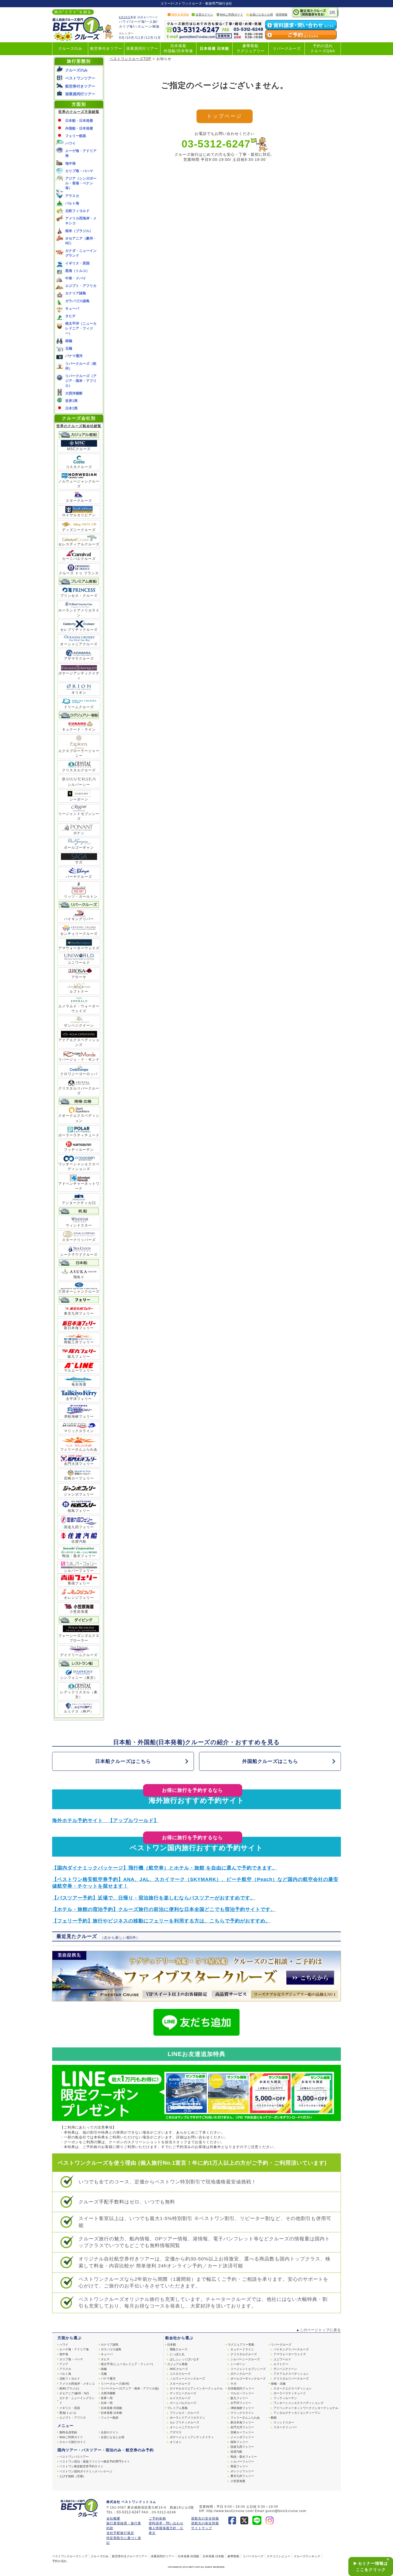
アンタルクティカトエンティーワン (297, 2413)
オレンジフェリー (79, 1598)
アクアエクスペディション (291, 2374)
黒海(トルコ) (68, 2413)
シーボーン (79, 799)
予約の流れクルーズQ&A (323, 48)
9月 (122, 38)
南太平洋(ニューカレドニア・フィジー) (127, 2364)
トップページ (224, 116)
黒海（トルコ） (77, 271)
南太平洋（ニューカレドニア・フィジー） (81, 328)
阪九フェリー (79, 1357)
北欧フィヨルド (77, 211)
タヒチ (70, 316)
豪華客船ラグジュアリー (251, 48)
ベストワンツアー (80, 78)
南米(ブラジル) (69, 2388)
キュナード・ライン (79, 729)
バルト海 (72, 203)
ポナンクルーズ (241, 2374)
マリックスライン (79, 1431)
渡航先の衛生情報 (205, 2523)
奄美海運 (79, 1384)
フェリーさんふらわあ (79, 1449)
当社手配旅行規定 (120, 2533)
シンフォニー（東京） (79, 1678)
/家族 (156, 26)
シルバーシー (79, 785)
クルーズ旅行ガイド (73, 2442)
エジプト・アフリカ (81, 286)
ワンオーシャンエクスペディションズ (79, 1166)
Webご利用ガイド (231, 14)
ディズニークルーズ (79, 530)
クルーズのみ (70, 49)
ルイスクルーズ (180, 2398)
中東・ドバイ (76, 278)
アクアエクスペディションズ (79, 1042)
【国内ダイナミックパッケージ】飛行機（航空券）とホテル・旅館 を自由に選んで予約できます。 (165, 1868)
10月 (130, 38)
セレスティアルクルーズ (79, 544)
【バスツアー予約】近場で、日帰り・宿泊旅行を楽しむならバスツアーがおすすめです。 (154, 1898)
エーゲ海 (138, 22)
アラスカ (72, 196)
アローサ (79, 977)
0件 (333, 12)
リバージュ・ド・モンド (79, 1059)
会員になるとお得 (261, 14)
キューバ (72, 308)
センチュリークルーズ (79, 934)
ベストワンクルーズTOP (130, 59)
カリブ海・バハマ (79, 171)
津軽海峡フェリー (79, 1416)
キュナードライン (242, 2349)
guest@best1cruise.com (286, 2511)
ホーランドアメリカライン (79, 613)
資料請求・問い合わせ (166, 2523)
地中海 (70, 163)
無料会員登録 (180, 14)
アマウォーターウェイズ (79, 948)
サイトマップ (202, 2528)
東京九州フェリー (79, 1313)
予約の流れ (59, 2561)
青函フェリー (79, 1583)
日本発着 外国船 (111, 2408)
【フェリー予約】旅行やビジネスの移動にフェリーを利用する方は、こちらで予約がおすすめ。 (161, 1921)
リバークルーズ (287, 49)
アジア (64, 2364)
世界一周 (107, 2398)
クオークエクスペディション (79, 1118)
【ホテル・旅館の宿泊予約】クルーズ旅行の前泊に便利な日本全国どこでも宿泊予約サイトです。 (164, 1909)
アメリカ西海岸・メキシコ (77, 2384)
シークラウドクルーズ (79, 1255)
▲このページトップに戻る (318, 2330)
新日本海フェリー (79, 1328)
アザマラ (176, 2432)
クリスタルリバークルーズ (79, 1091)
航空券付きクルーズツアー (130, 2556)
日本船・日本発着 (79, 121)
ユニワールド (79, 963)
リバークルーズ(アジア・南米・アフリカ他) (130, 2388)
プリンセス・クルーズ (79, 596)
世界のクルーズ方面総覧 (79, 112)
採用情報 (282, 14)
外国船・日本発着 (79, 128)
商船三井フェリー (79, 1342)
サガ (79, 862)
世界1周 (71, 401)
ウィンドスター (79, 1225)
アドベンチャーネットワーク (79, 1186)
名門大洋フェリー (79, 1464)
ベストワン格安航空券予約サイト (81, 2466)
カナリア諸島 (76, 293)
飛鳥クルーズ (179, 2349)
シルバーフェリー (79, 1571)
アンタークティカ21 (79, 1203)
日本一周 (107, 2403)
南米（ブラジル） (79, 231)
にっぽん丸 (177, 2354)
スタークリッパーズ (79, 1240)
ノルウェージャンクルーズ (79, 484)
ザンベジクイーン (79, 1025)
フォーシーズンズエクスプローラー (79, 1638)
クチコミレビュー (279, 2556)
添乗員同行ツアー (142, 49)
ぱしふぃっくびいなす (184, 2359)
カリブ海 (126, 26)
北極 (69, 348)
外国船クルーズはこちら (270, 1761)
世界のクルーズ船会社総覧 (79, 426)
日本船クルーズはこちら (123, 1761)
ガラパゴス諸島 (77, 301)
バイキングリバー (79, 919)
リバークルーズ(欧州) (115, 2384)
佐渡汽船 (79, 1541)
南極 (69, 341)
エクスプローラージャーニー (79, 753)
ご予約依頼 (157, 2518)
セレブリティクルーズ (79, 630)
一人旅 (151, 22)
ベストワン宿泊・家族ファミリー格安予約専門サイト (95, 2461)
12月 (150, 38)
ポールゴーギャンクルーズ (248, 2378)
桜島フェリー (79, 1511)
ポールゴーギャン (79, 847)
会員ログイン (204, 14)
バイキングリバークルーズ (291, 2349)
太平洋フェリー (79, 1399)
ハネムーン (143, 26)
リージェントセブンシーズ (79, 816)
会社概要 (113, 2518)
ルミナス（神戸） (79, 1711)
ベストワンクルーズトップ (70, 2556)
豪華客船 (233, 2556)
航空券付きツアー (106, 49)
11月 (140, 38)
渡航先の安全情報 (205, 2518)
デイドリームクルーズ (79, 1655)
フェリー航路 (76, 136)
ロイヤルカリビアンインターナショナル (196, 2388)
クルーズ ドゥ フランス (79, 573)
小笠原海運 (79, 1612)
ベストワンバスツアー (74, 2457)
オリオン (79, 693)
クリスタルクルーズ (79, 770)
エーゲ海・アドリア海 (74, 2349)
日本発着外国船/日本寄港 (178, 48)
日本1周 (71, 408)
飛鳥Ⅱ (79, 1277)
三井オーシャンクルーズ (79, 1291)
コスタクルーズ (79, 467)
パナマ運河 (74, 356)
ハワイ (124, 22)
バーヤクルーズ (79, 877)
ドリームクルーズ (79, 707)
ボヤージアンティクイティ (79, 676)
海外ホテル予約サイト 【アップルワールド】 (105, 1820)
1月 (158, 38)
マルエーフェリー (79, 1370)
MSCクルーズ (79, 449)
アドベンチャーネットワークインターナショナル (306, 2408)
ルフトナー (79, 991)
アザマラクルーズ (79, 659)
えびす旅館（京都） (73, 2476)
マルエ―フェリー (242, 2393)
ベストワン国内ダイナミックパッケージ (86, 2471)
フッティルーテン (79, 1150)
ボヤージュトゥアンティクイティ (192, 2437)
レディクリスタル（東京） (79, 1695)
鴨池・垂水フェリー (79, 1556)
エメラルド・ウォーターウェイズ (79, 1009)
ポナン (79, 833)
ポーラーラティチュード (79, 1135)
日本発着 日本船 (214, 49)
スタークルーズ (79, 501)
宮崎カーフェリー (79, 1478)
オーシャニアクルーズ (79, 644)
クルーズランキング (307, 2556)
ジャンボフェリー (79, 1494)
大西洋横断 (74, 393)
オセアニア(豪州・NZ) (74, 2393)
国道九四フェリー (79, 1527)
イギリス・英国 (77, 263)
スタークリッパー (285, 2427)
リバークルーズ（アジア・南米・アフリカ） (81, 381)
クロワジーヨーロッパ (79, 1074)
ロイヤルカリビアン (79, 515)
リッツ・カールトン (79, 894)
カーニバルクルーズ (79, 559)
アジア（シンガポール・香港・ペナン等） (81, 183)
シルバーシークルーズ (245, 2359)
